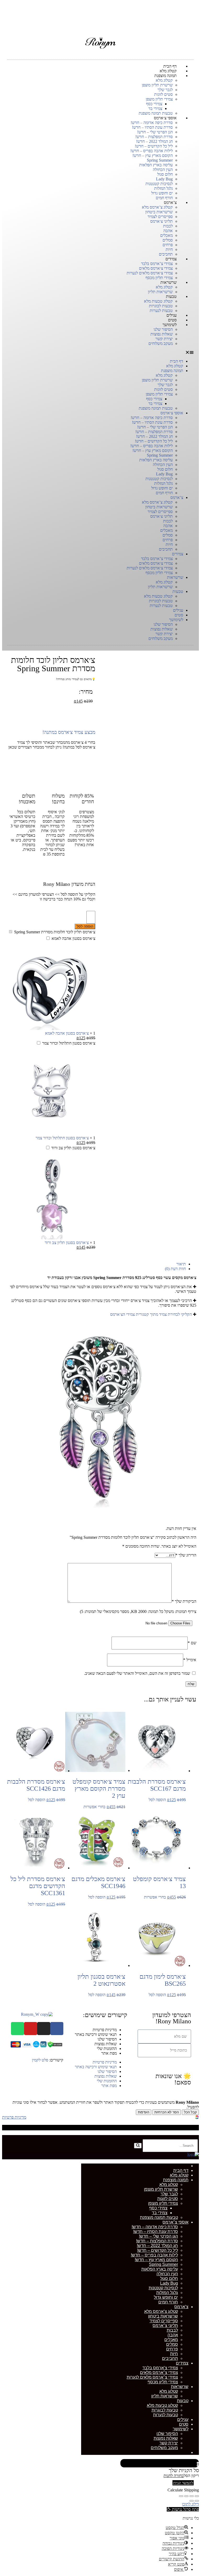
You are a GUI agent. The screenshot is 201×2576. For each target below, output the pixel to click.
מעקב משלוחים (161, 343)
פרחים (168, 245)
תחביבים (166, 549)
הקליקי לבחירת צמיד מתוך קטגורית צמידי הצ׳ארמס (151, 1314)
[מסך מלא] (186, 2496)
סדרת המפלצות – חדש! (154, 137)
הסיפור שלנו (163, 329)
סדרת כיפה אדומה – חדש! (152, 123)
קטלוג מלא (164, 80)
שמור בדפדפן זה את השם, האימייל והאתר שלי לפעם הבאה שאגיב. (137, 1673)
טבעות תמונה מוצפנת (156, 408)
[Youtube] (31, 2029)
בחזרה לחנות (174, 2476)
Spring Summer (160, 160)
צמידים (171, 259)
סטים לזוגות (163, 94)
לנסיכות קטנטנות (159, 184)
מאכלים (166, 235)
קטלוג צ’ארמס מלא (157, 207)
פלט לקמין (40, 2060)
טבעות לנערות (161, 606)
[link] (197, 2118)
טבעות (171, 296)
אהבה (168, 231)
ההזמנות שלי (107, 2049)
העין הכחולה (163, 170)
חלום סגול (165, 174)
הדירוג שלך (186, 1555)
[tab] (95, 1264)
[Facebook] (57, 2029)
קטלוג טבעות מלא (158, 301)
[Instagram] (44, 2029)
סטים (179, 615)
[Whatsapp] (18, 2029)
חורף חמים (164, 493)
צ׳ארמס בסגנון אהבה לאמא (73, 938)
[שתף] (192, 2496)
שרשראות (169, 282)
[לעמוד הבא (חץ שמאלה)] (192, 2501)
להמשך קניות (183, 2483)
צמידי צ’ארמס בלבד (157, 264)
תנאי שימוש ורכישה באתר (96, 2034)
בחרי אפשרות (94, 1807)
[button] (100, 352)
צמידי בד (155, 108)
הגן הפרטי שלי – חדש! (155, 132)
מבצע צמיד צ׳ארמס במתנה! (69, 732)
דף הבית (177, 361)
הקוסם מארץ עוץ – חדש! (153, 155)
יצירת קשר (164, 339)
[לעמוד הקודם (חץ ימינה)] (197, 2501)
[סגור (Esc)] (197, 2496)
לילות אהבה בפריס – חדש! (152, 151)
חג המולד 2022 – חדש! (154, 141)
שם (192, 1643)
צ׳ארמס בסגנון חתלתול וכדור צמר (69, 1043)
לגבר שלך (165, 90)
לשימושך (170, 325)
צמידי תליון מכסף (159, 573)
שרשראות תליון (160, 587)
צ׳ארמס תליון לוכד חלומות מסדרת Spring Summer (55, 932)
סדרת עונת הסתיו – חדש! (152, 127)
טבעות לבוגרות (161, 306)
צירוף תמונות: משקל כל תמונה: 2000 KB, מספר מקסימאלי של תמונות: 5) (138, 1611)
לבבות (168, 226)
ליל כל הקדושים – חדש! (154, 146)
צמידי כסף (154, 104)
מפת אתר (109, 2053)
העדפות (144, 2112)
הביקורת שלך (184, 1601)
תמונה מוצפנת (166, 76)
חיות (169, 249)
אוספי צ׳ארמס (165, 118)
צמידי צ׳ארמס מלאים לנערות (150, 273)
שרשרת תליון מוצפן (157, 85)
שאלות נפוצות (162, 334)
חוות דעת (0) (175, 1269)
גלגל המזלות (163, 188)
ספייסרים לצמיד (160, 217)
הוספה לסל (85, 926)
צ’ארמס (170, 202)
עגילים (178, 610)
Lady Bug (164, 179)
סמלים (168, 240)
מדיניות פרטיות (105, 2030)
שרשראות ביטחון (159, 212)
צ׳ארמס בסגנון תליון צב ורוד (73, 1148)
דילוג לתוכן (190, 2504)
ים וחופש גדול (162, 193)
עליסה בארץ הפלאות (156, 165)
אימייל (190, 1660)
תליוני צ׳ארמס (161, 221)
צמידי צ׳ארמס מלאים (156, 268)
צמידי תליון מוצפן (159, 99)
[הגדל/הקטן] (181, 2496)
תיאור (181, 1264)
